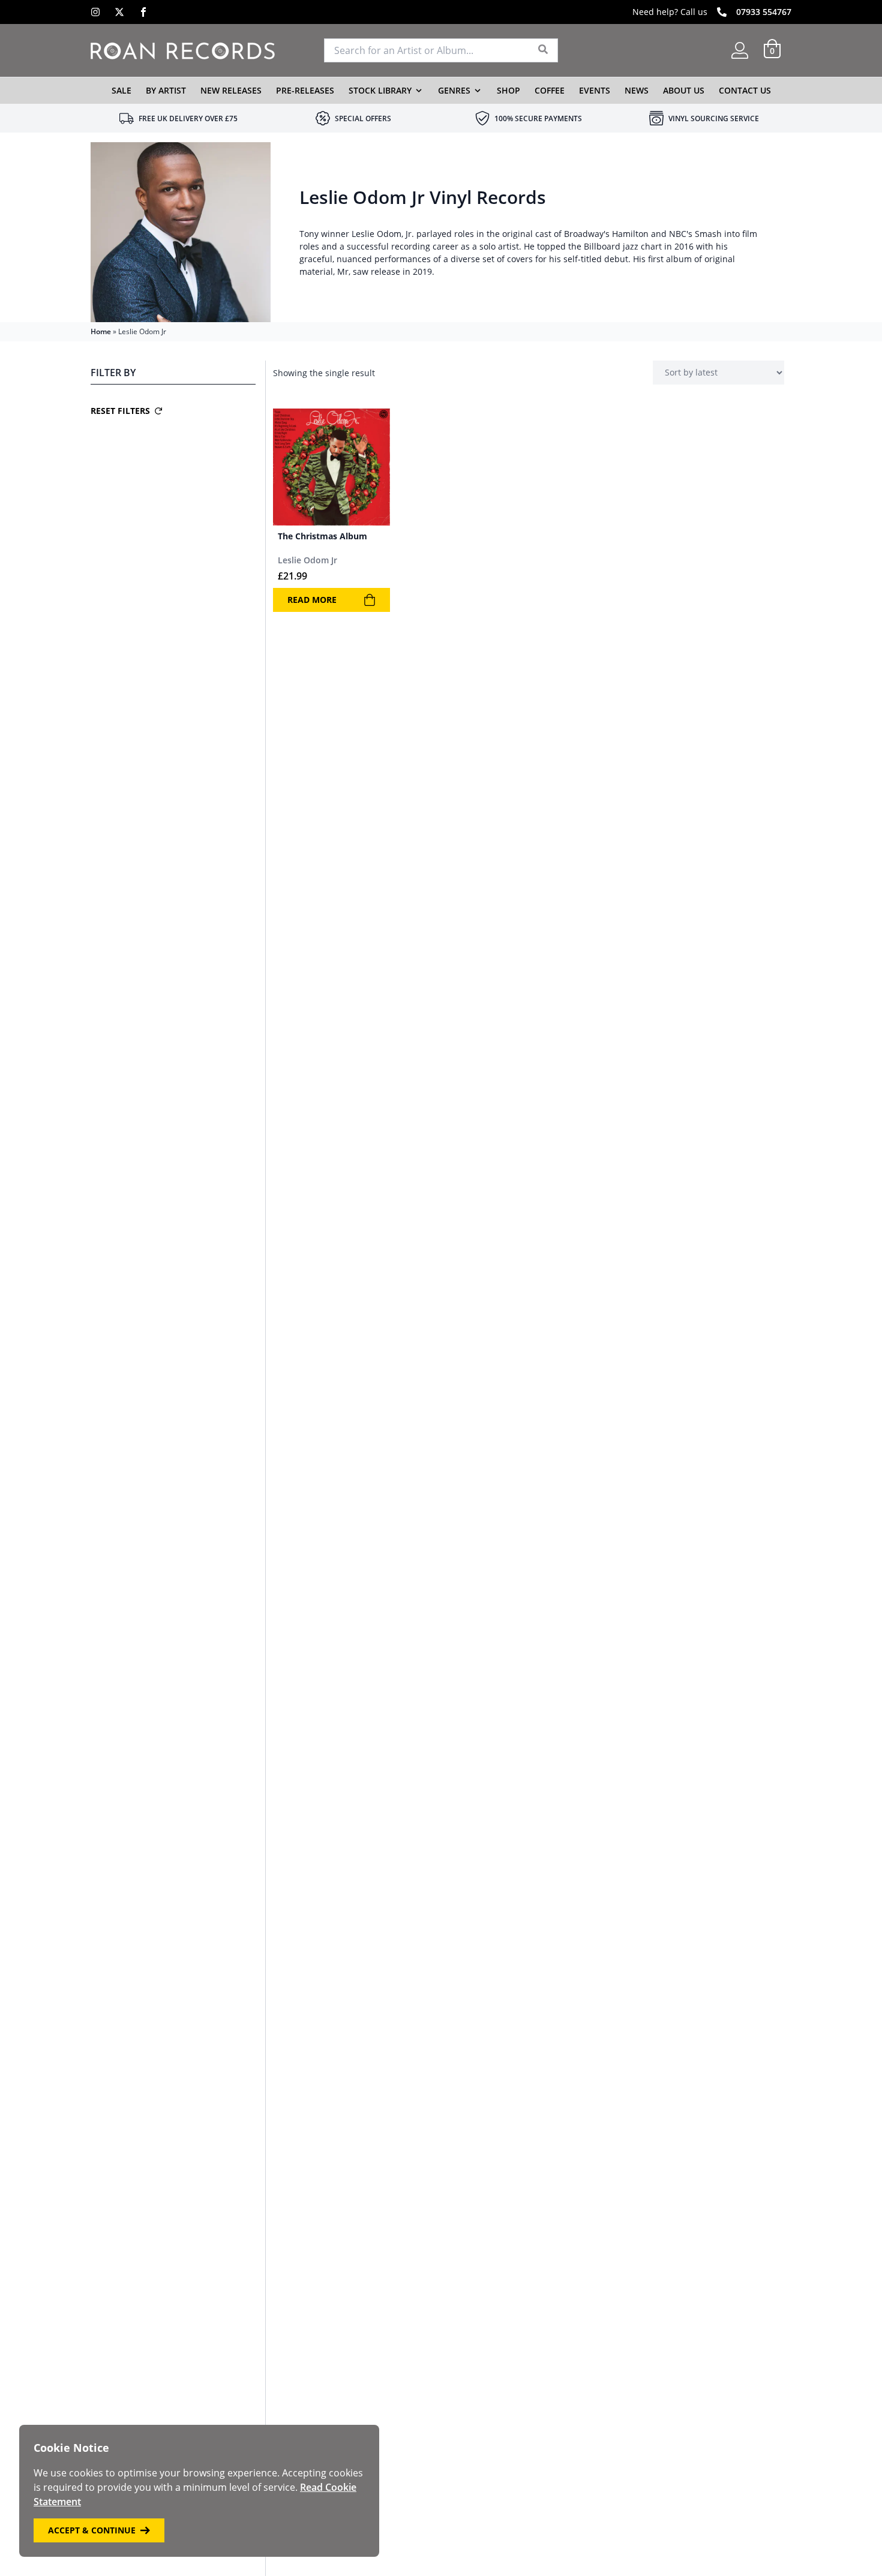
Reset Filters (120, 411)
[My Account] (740, 50)
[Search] (543, 50)
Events (595, 90)
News (637, 90)
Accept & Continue (92, 2530)
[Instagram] (95, 12)
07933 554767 (764, 12)
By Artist (166, 90)
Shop (508, 90)
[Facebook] (143, 12)
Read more (312, 600)
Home (101, 331)
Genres (454, 90)
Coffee (550, 90)
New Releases (231, 90)
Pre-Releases (305, 90)
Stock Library (380, 90)
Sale (121, 90)
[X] (119, 12)
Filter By (113, 373)
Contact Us (745, 90)
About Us (684, 90)
